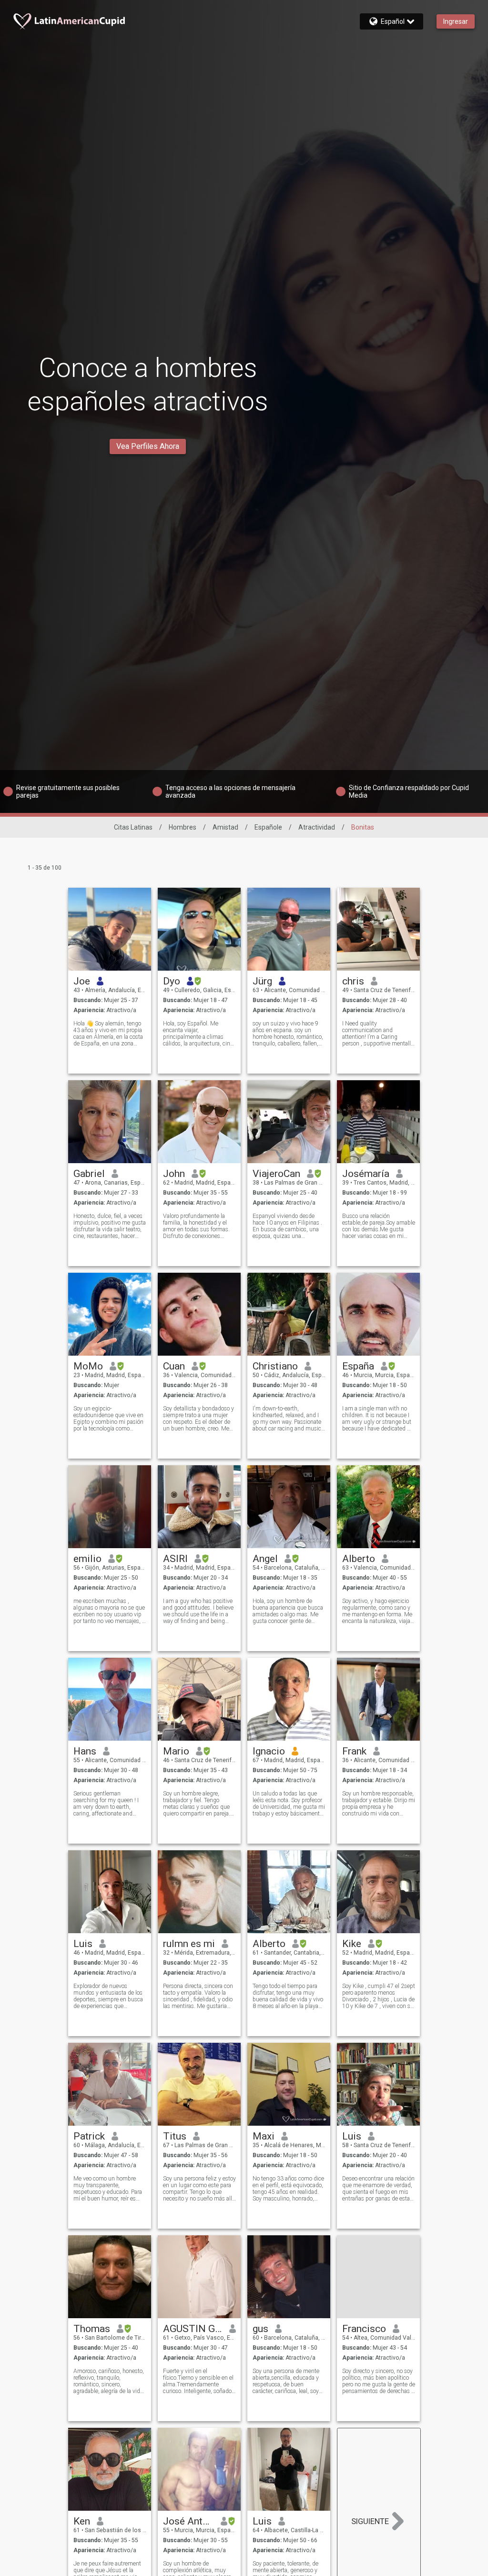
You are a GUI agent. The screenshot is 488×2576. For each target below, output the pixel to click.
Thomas (92, 2329)
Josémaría (366, 1174)
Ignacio (269, 1751)
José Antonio (188, 2521)
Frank (354, 1751)
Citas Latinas (133, 827)
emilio (87, 1559)
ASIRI (175, 1559)
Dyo (172, 981)
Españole (268, 827)
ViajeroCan (276, 1174)
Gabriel (89, 1174)
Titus (175, 2136)
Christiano (275, 1366)
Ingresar (456, 21)
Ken (82, 2521)
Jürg (262, 981)
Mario (176, 1751)
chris (353, 981)
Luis (83, 1944)
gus (260, 2329)
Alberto (359, 1559)
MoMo (88, 1366)
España (358, 1366)
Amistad (225, 827)
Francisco (364, 2329)
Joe (82, 981)
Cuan (174, 1366)
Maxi (264, 2136)
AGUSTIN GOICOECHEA (193, 2329)
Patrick (89, 2136)
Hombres (183, 827)
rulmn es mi (189, 1944)
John (174, 1174)
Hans (85, 1751)
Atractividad (317, 827)
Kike (352, 1944)
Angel (265, 1559)
